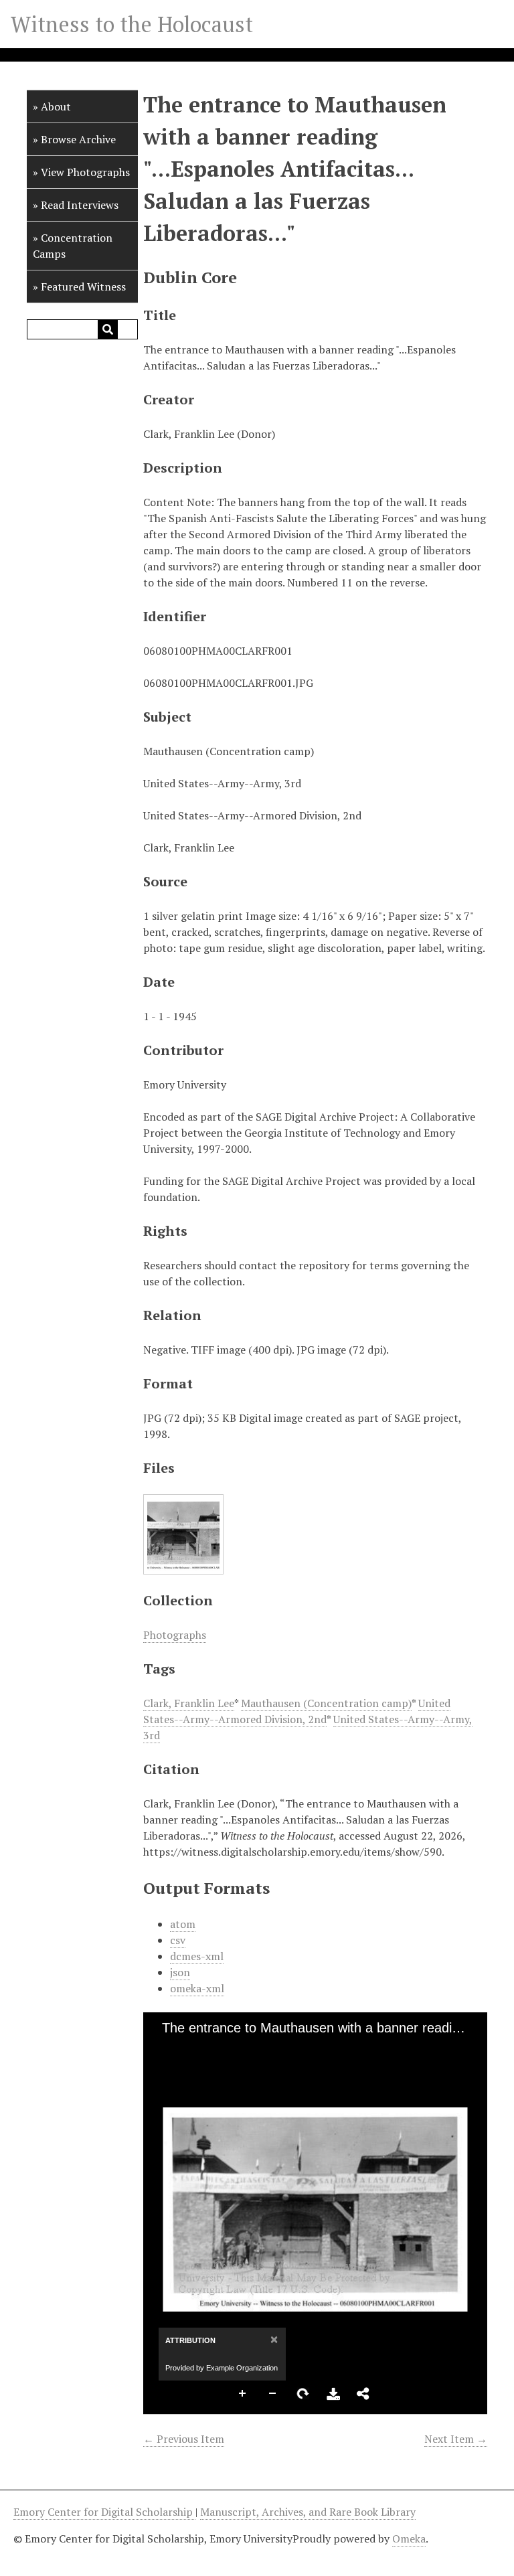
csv (178, 1940)
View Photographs (85, 172)
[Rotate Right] (211, 2049)
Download (333, 2394)
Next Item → (456, 2439)
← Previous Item (184, 2439)
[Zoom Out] (188, 2049)
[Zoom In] (165, 2049)
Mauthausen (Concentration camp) (326, 1703)
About (56, 106)
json (180, 1972)
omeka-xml (197, 1988)
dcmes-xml (197, 1956)
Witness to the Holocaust (132, 24)
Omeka (409, 2539)
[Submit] (108, 329)
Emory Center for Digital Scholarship (104, 2512)
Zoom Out (273, 2394)
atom (183, 1924)
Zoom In (243, 2394)
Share (363, 2394)
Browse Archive (78, 139)
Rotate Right (303, 2394)
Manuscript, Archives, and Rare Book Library (308, 2512)
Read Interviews (80, 205)
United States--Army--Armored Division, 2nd (297, 1711)
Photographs (175, 1635)
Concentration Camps (73, 246)
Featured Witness (83, 287)
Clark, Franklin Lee (189, 1703)
